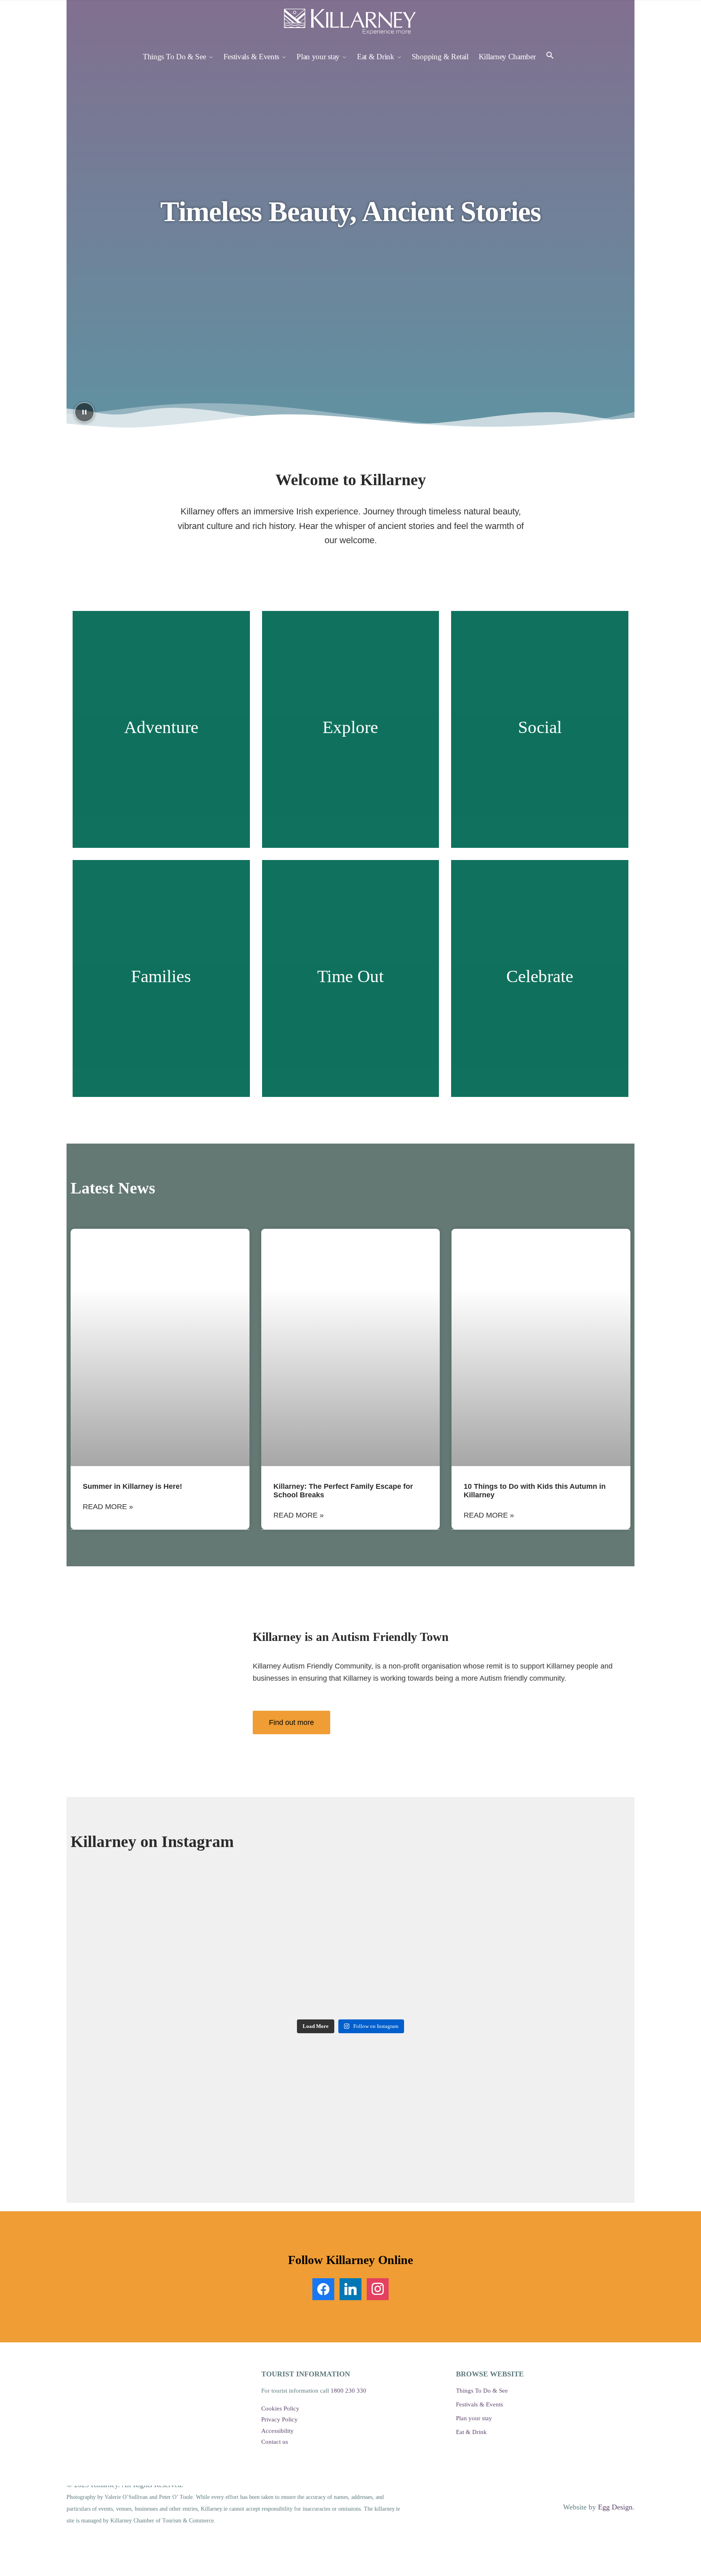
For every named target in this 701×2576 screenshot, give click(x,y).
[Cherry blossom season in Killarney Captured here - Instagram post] (574, 1981)
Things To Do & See (482, 2391)
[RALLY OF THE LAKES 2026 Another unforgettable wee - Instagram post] (462, 1919)
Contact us (275, 2442)
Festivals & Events (480, 2404)
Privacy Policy (280, 2419)
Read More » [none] (108, 1507)
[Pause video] (84, 412)
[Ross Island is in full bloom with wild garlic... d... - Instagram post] (127, 1981)
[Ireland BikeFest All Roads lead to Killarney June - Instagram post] (239, 1919)
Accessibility (277, 2431)
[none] (160, 1347)
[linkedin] (350, 2288)
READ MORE (161, 761)
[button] (550, 57)
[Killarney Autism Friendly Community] (158, 1682)
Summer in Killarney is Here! (132, 1486)
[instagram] (378, 2288)
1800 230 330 (348, 2391)
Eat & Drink (471, 2432)
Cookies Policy (280, 2408)
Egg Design (615, 2507)
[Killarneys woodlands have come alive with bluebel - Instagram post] (462, 1981)
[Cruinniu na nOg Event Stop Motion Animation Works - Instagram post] (127, 1919)
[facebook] (323, 2288)
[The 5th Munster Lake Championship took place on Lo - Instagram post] (350, 1919)
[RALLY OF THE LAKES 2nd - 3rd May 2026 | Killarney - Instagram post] (239, 1981)
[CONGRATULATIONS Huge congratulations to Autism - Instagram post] (350, 1981)
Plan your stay (474, 2418)
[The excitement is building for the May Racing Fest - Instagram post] (574, 1919)
